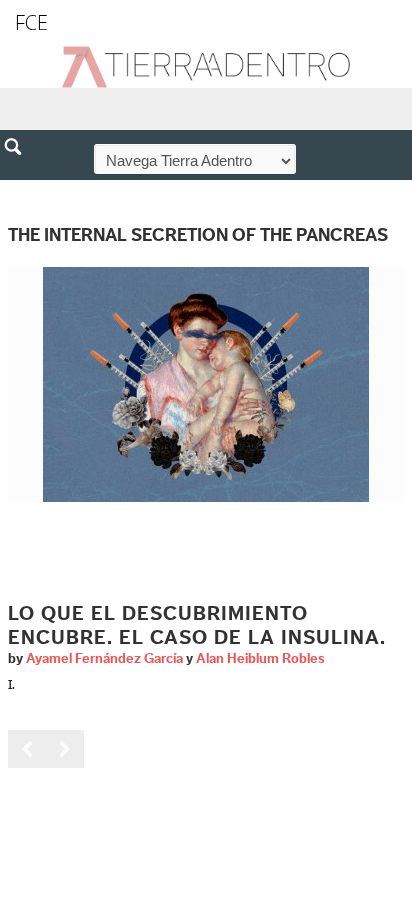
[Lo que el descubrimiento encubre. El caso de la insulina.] (206, 383)
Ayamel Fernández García (104, 659)
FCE (31, 22)
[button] (20, 190)
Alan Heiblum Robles (260, 659)
